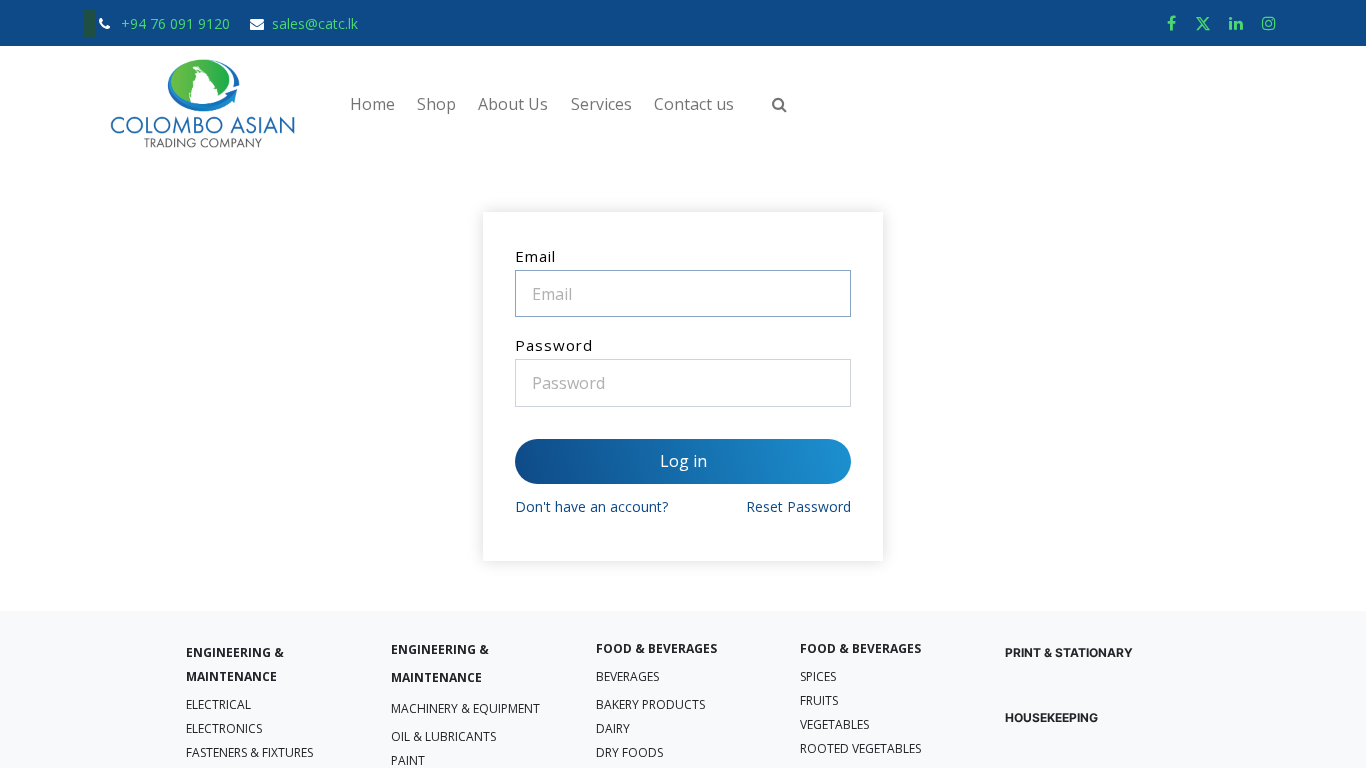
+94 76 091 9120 (177, 23)
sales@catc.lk (315, 23)
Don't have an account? (591, 506)
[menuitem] (371, 104)
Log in (683, 461)
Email (535, 256)
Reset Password (798, 506)
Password (554, 345)
